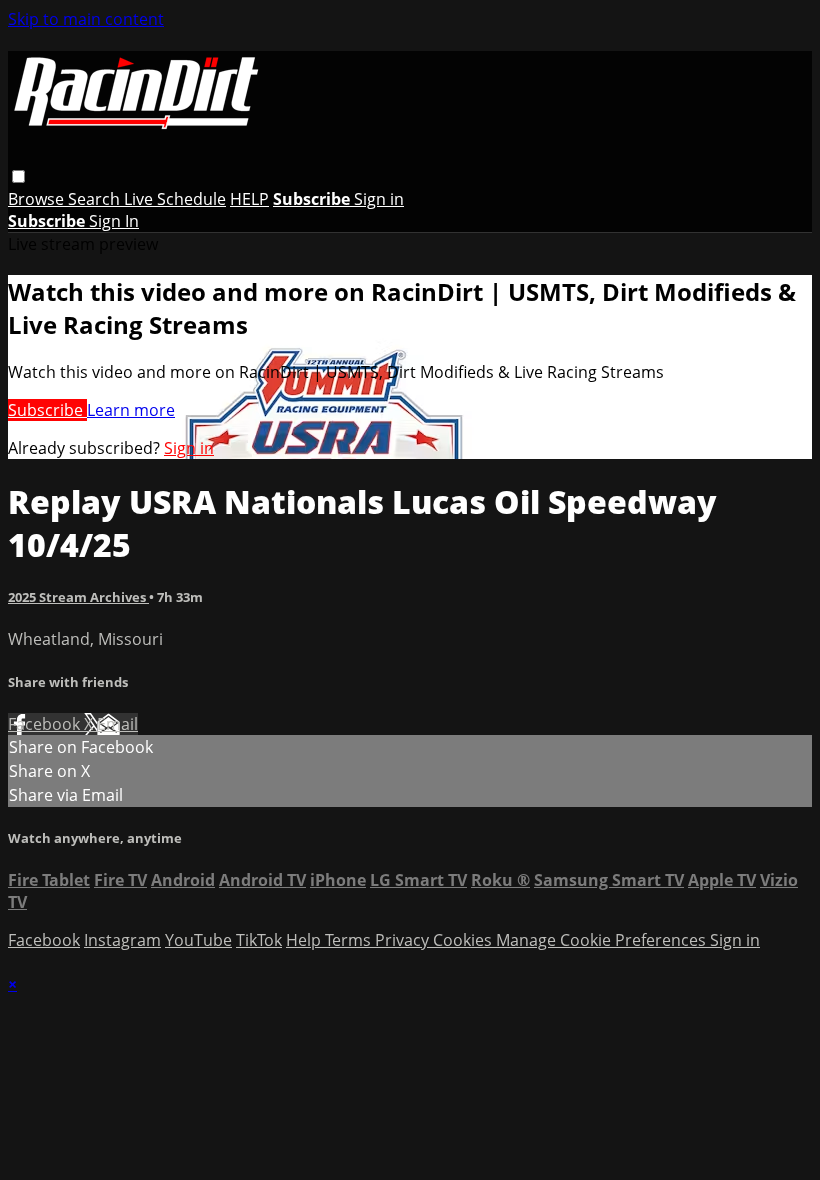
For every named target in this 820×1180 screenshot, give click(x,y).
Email (117, 724)
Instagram (122, 940)
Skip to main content (86, 19)
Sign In (114, 221)
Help (305, 940)
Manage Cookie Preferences (603, 940)
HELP (249, 199)
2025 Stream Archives (78, 597)
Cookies (464, 940)
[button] (18, 176)
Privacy (404, 940)
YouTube (198, 940)
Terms (350, 940)
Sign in (379, 199)
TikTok (259, 940)
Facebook (46, 724)
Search (96, 199)
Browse (38, 199)
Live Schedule (175, 199)
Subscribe (47, 410)
